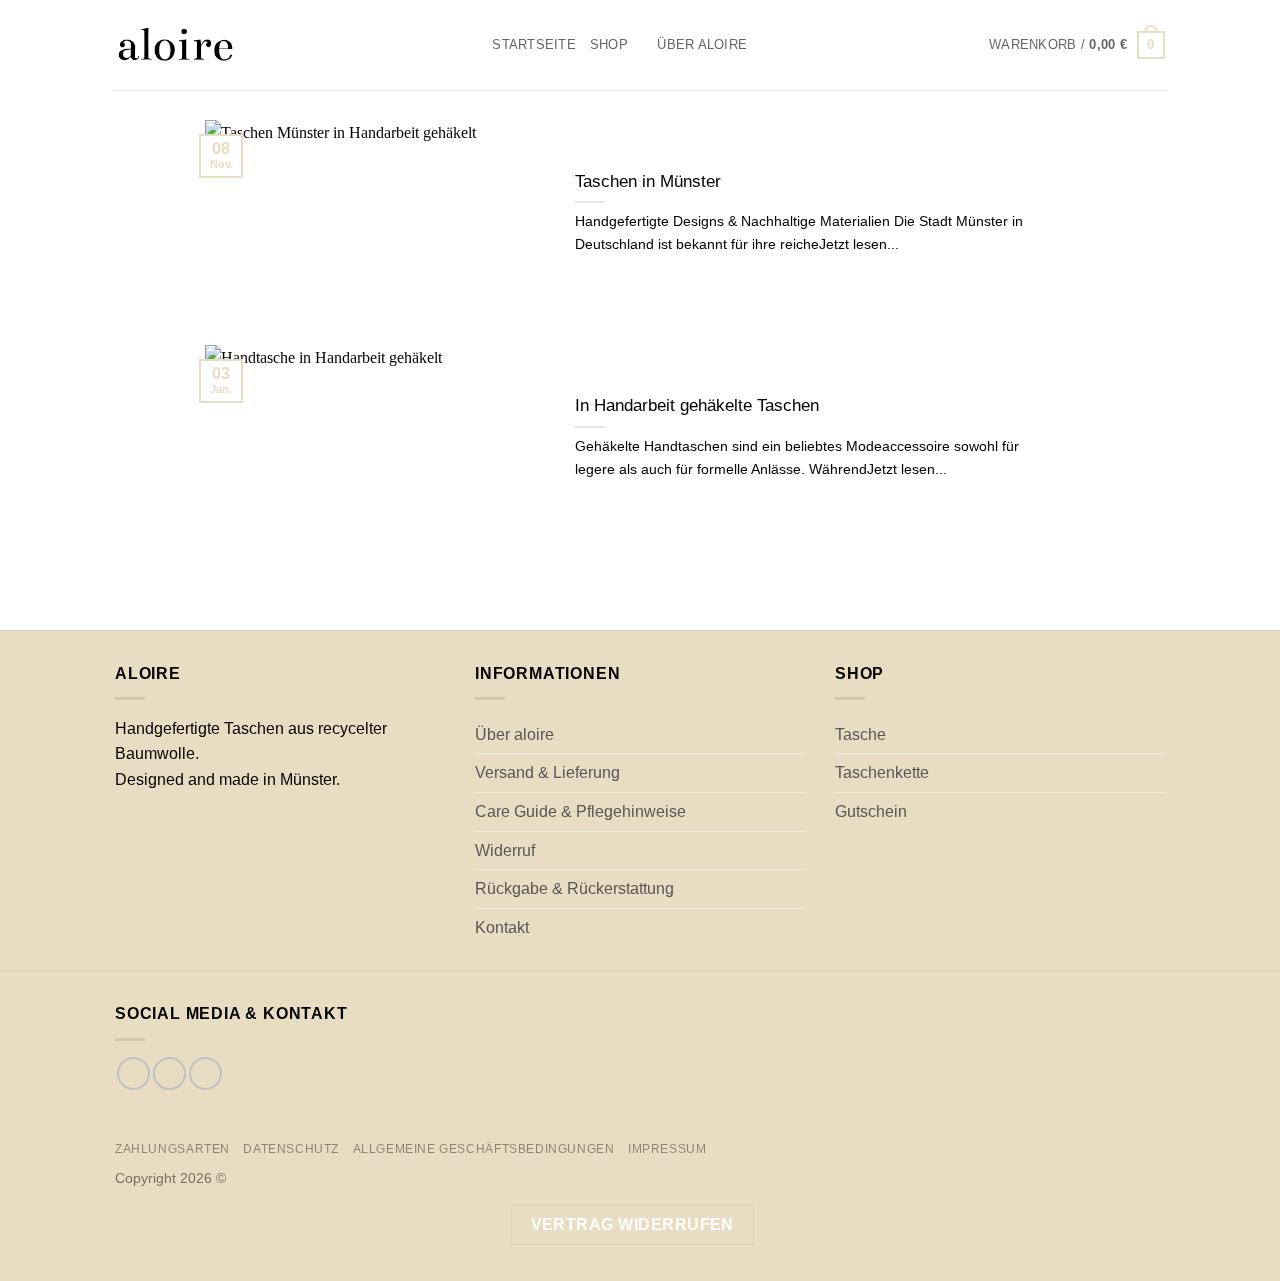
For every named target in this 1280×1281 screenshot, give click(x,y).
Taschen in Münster (648, 181)
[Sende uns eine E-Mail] (205, 1073)
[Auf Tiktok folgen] (169, 1073)
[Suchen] (470, 45)
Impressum (667, 1149)
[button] (1077, 45)
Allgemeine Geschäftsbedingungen (484, 1149)
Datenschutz (291, 1149)
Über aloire (702, 44)
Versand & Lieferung (547, 772)
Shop (609, 44)
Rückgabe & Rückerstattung (574, 888)
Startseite (534, 44)
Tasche (860, 734)
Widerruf (505, 850)
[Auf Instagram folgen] (133, 1073)
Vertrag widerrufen (632, 1224)
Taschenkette (882, 772)
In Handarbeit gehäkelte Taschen (697, 405)
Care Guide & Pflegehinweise (580, 811)
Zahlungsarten (172, 1149)
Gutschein (871, 811)
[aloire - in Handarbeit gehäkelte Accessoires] (274, 45)
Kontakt (502, 927)
